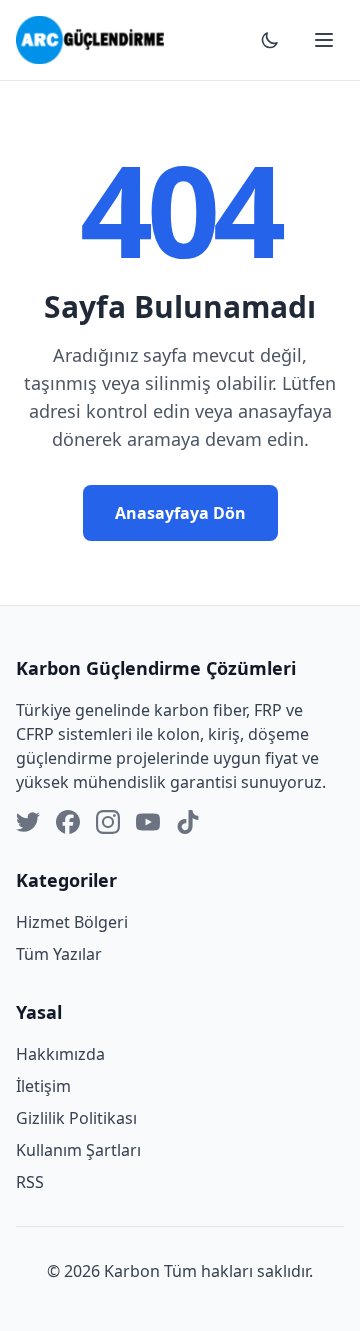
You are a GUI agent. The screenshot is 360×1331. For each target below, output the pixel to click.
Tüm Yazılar (59, 954)
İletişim (43, 1086)
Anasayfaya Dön (180, 513)
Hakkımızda (60, 1054)
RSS (30, 1182)
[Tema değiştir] (270, 40)
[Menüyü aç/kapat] (324, 40)
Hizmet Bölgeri (72, 922)
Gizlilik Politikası (76, 1118)
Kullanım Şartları (78, 1150)
